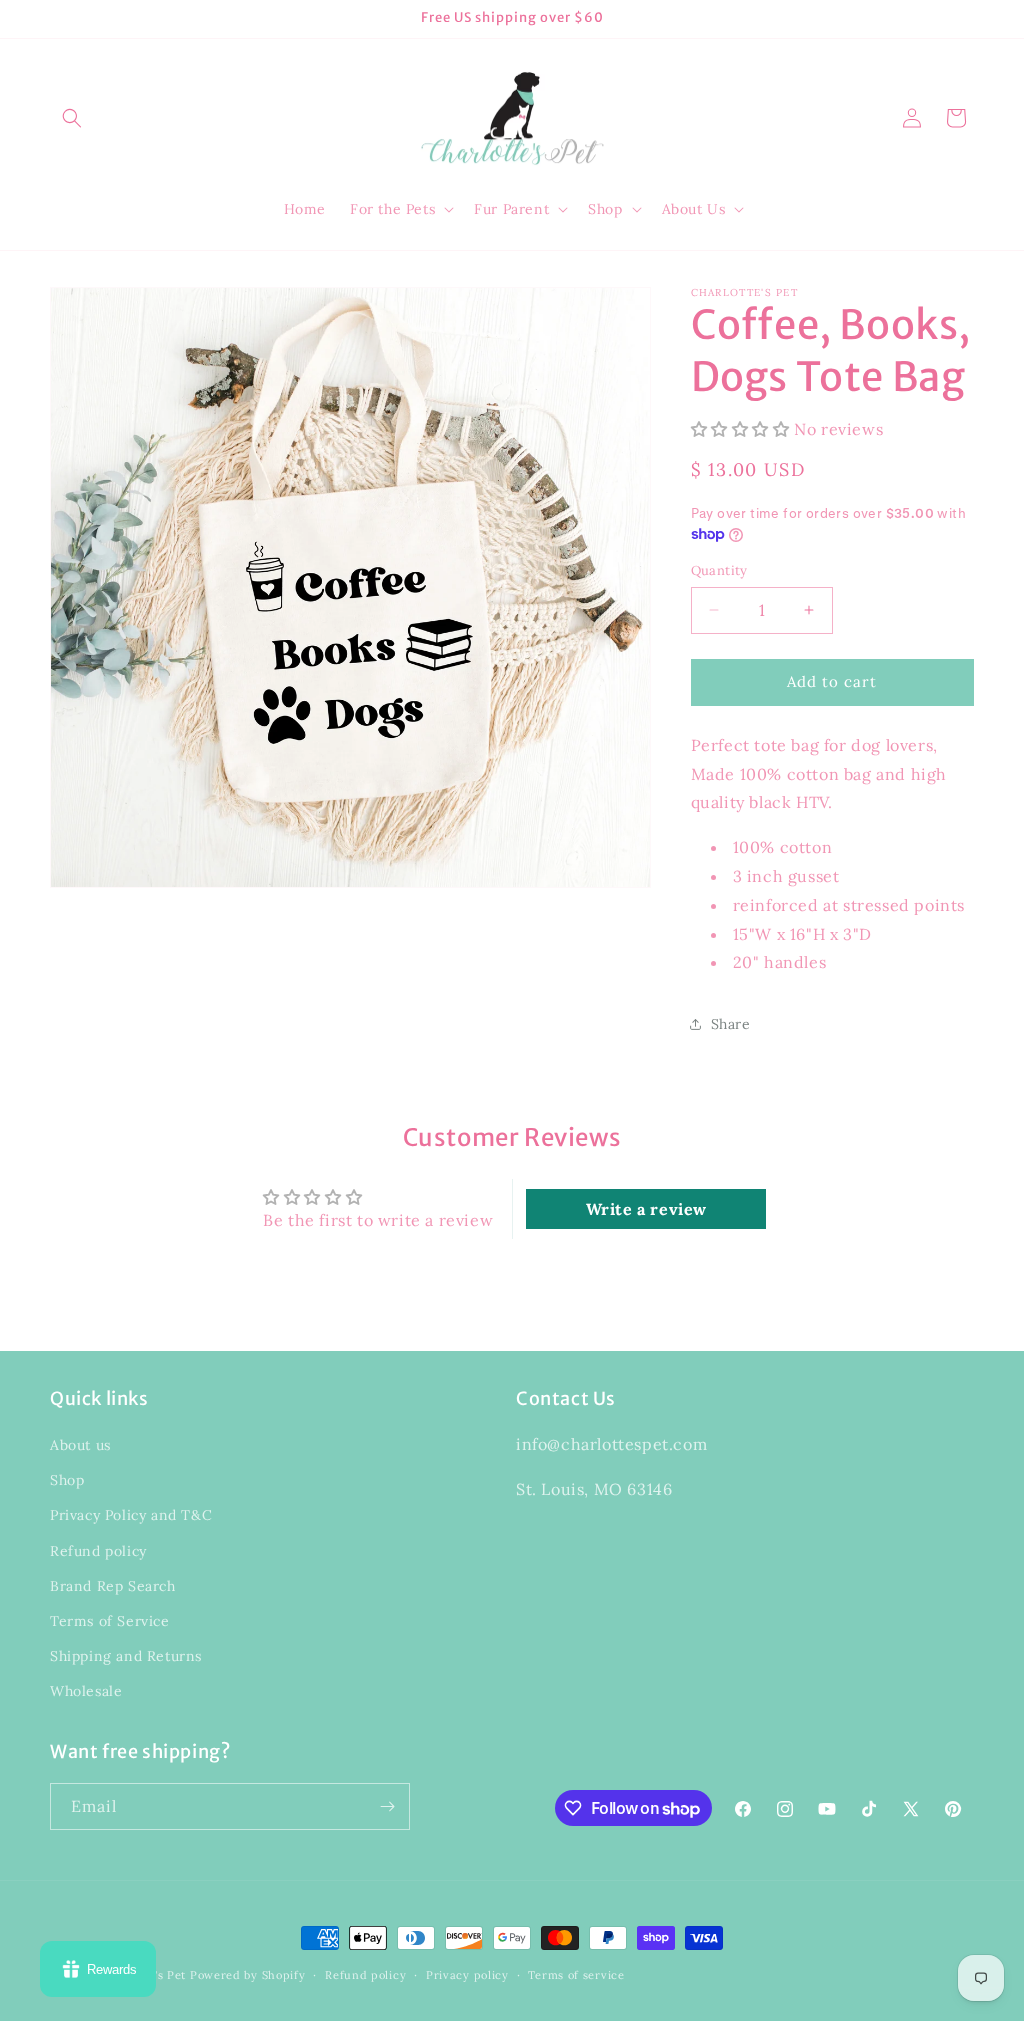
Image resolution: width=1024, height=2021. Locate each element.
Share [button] (731, 1024)
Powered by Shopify (248, 1975)
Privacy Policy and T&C (131, 1515)
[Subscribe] (387, 1806)
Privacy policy (467, 1975)
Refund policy (98, 1551)
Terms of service (576, 1975)
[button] (72, 118)
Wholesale (86, 1691)
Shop (67, 1480)
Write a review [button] (646, 1209)
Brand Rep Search (113, 1586)
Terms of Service (110, 1621)
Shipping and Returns (126, 1656)
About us (80, 1445)
